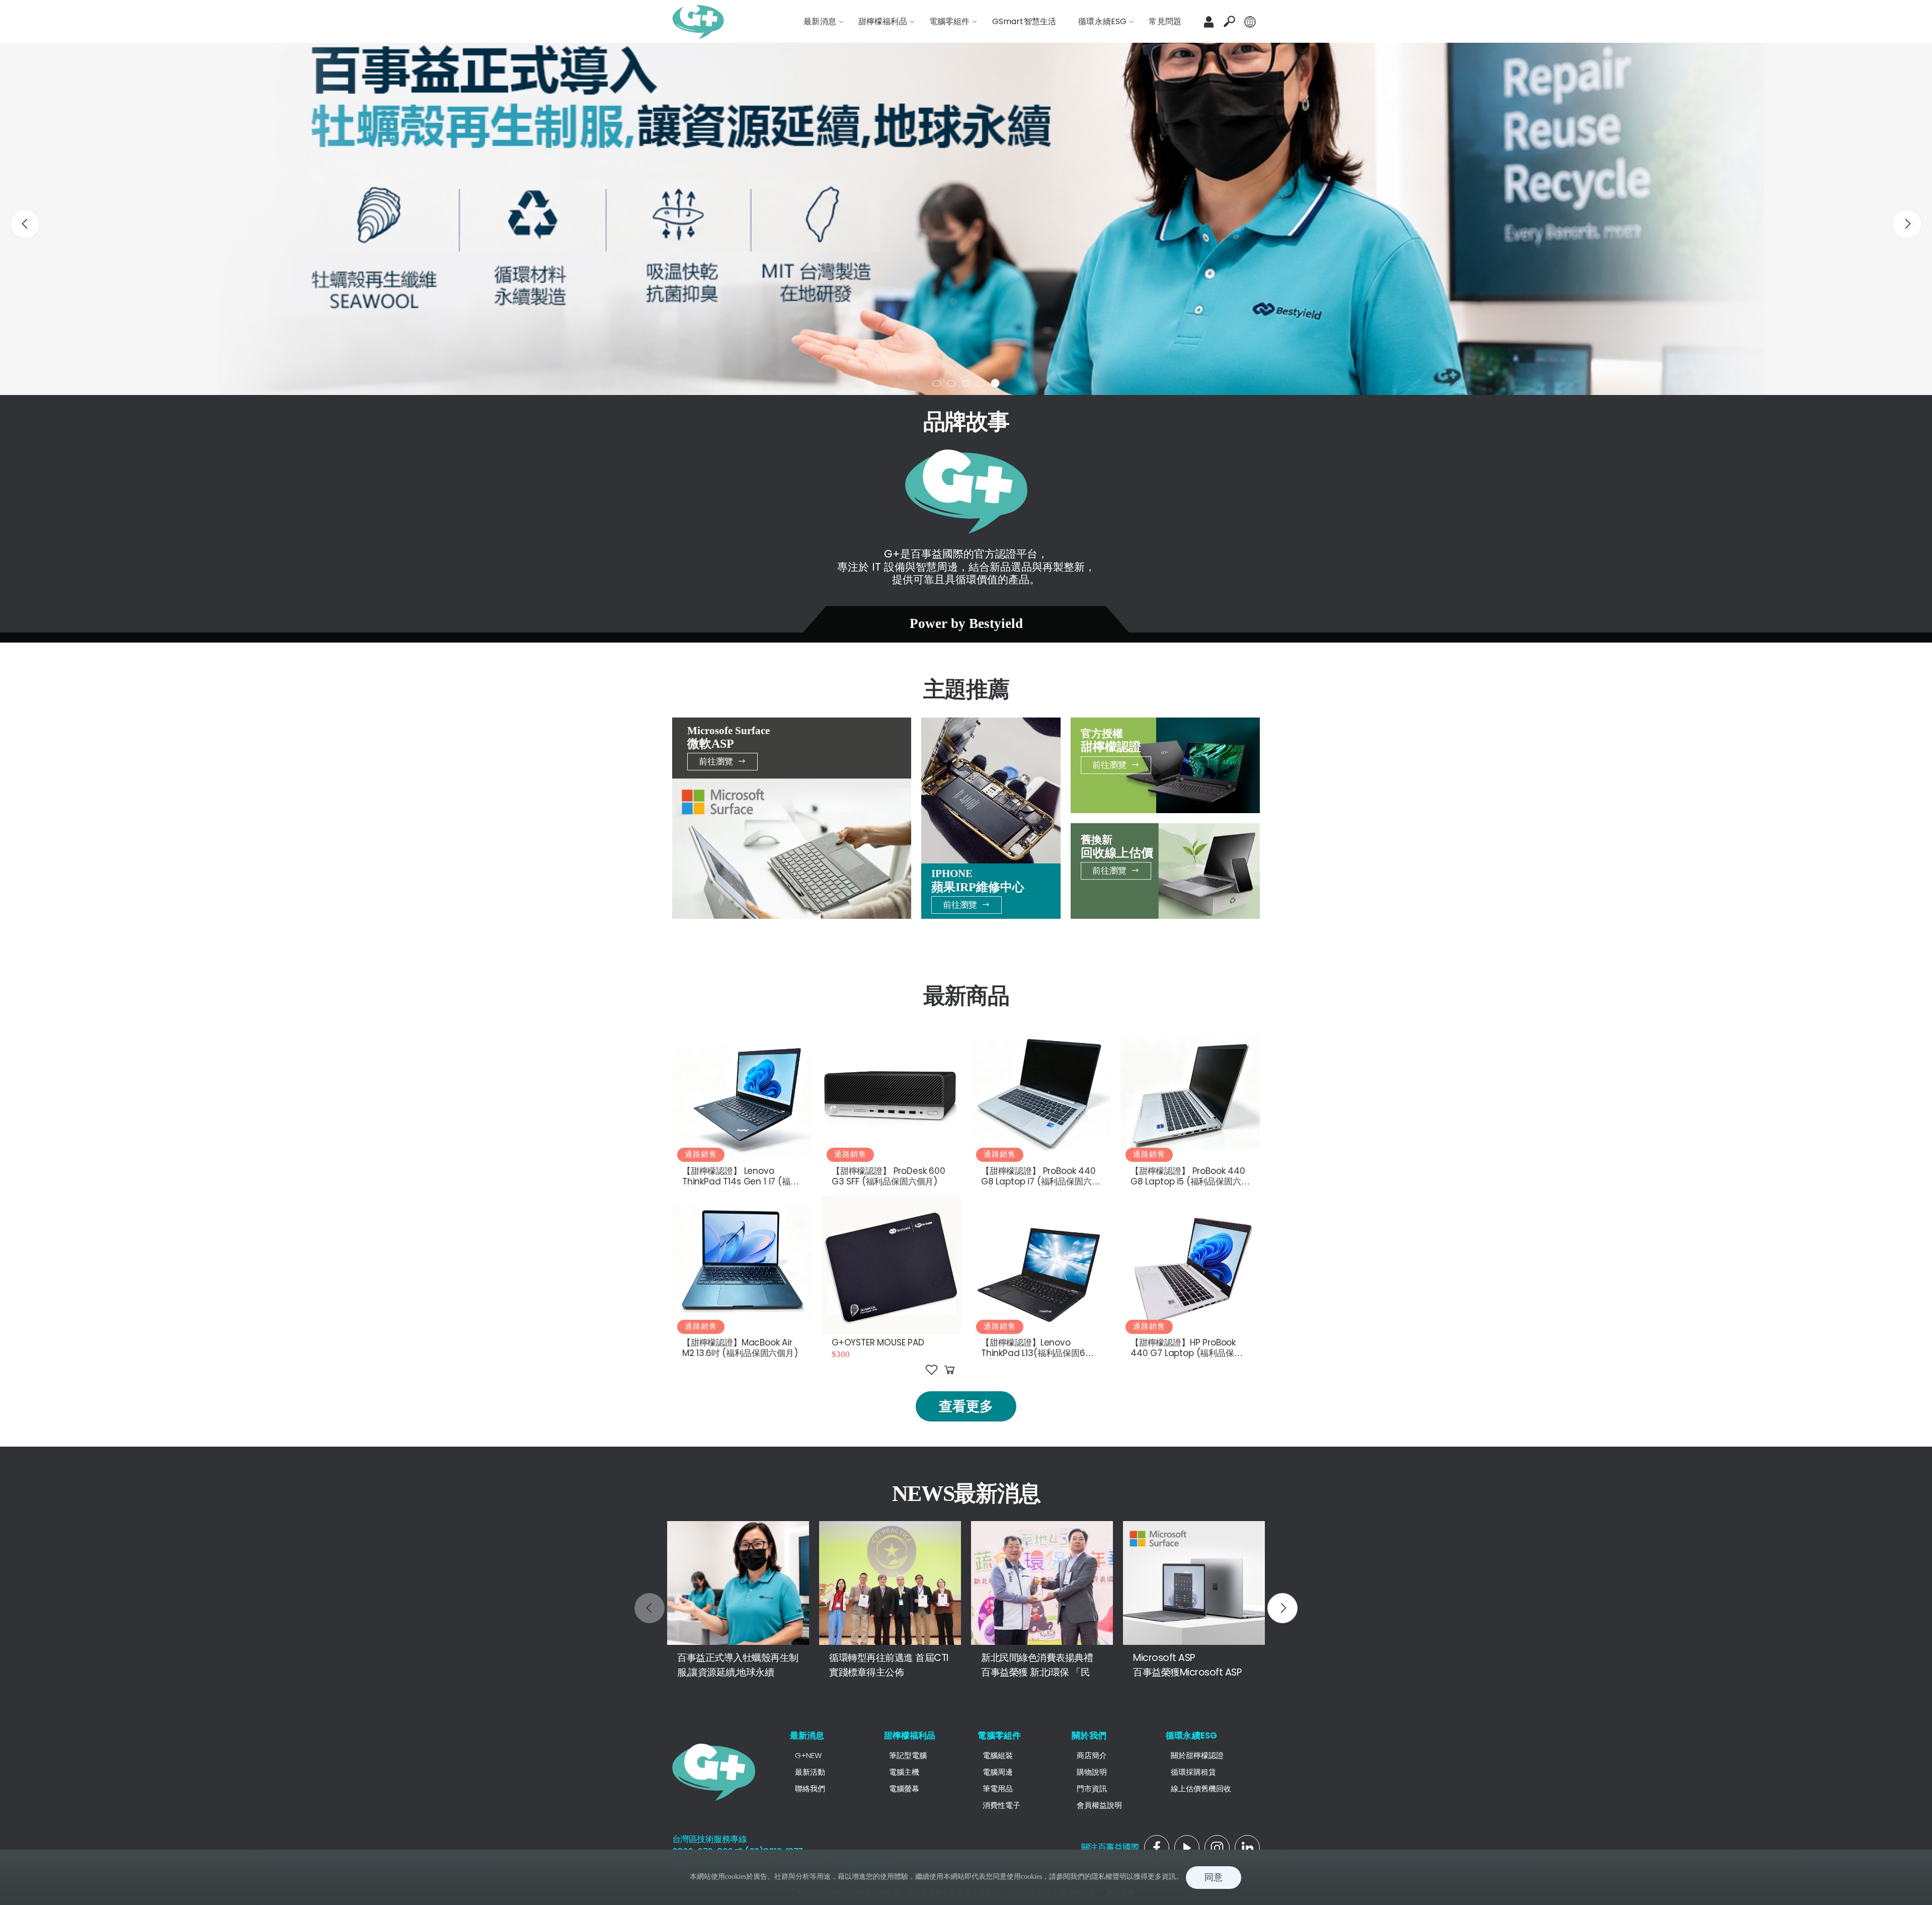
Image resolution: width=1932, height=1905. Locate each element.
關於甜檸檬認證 (1197, 1755)
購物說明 (1092, 1772)
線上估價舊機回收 (1201, 1789)
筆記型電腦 (908, 1755)
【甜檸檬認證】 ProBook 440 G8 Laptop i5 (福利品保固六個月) (1190, 1182)
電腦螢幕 (904, 1789)
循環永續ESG (1191, 1735)
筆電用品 (998, 1789)
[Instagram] (1187, 1848)
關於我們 (1089, 1735)
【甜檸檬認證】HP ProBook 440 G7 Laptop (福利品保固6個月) (1189, 1353)
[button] (1229, 22)
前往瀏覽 (716, 761)
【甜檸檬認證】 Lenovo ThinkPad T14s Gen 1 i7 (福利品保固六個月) (741, 1182)
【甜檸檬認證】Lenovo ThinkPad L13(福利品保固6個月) (1037, 1353)
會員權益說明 (1099, 1805)
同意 (1214, 1877)
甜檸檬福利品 (910, 1735)
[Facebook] (1157, 1848)
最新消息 (807, 1735)
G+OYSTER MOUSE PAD (878, 1342)
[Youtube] (1247, 1848)
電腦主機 (904, 1772)
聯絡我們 (810, 1789)
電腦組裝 (998, 1755)
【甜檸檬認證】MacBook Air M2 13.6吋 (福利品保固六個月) (740, 1348)
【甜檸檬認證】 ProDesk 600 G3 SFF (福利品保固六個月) (889, 1176)
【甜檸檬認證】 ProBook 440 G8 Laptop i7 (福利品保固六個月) (1040, 1182)
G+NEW (808, 1755)
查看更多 (966, 1406)
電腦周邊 (998, 1772)
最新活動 (810, 1772)
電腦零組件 (999, 1735)
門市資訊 (1092, 1789)
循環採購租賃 (1193, 1772)
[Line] (1217, 1848)
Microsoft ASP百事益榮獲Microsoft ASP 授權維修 (1193, 1672)
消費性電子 (1001, 1805)
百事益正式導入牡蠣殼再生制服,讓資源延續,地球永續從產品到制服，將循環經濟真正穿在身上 (738, 1679)
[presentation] (25, 224)
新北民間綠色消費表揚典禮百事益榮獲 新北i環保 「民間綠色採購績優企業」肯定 (1040, 1672)
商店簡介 (1092, 1755)
